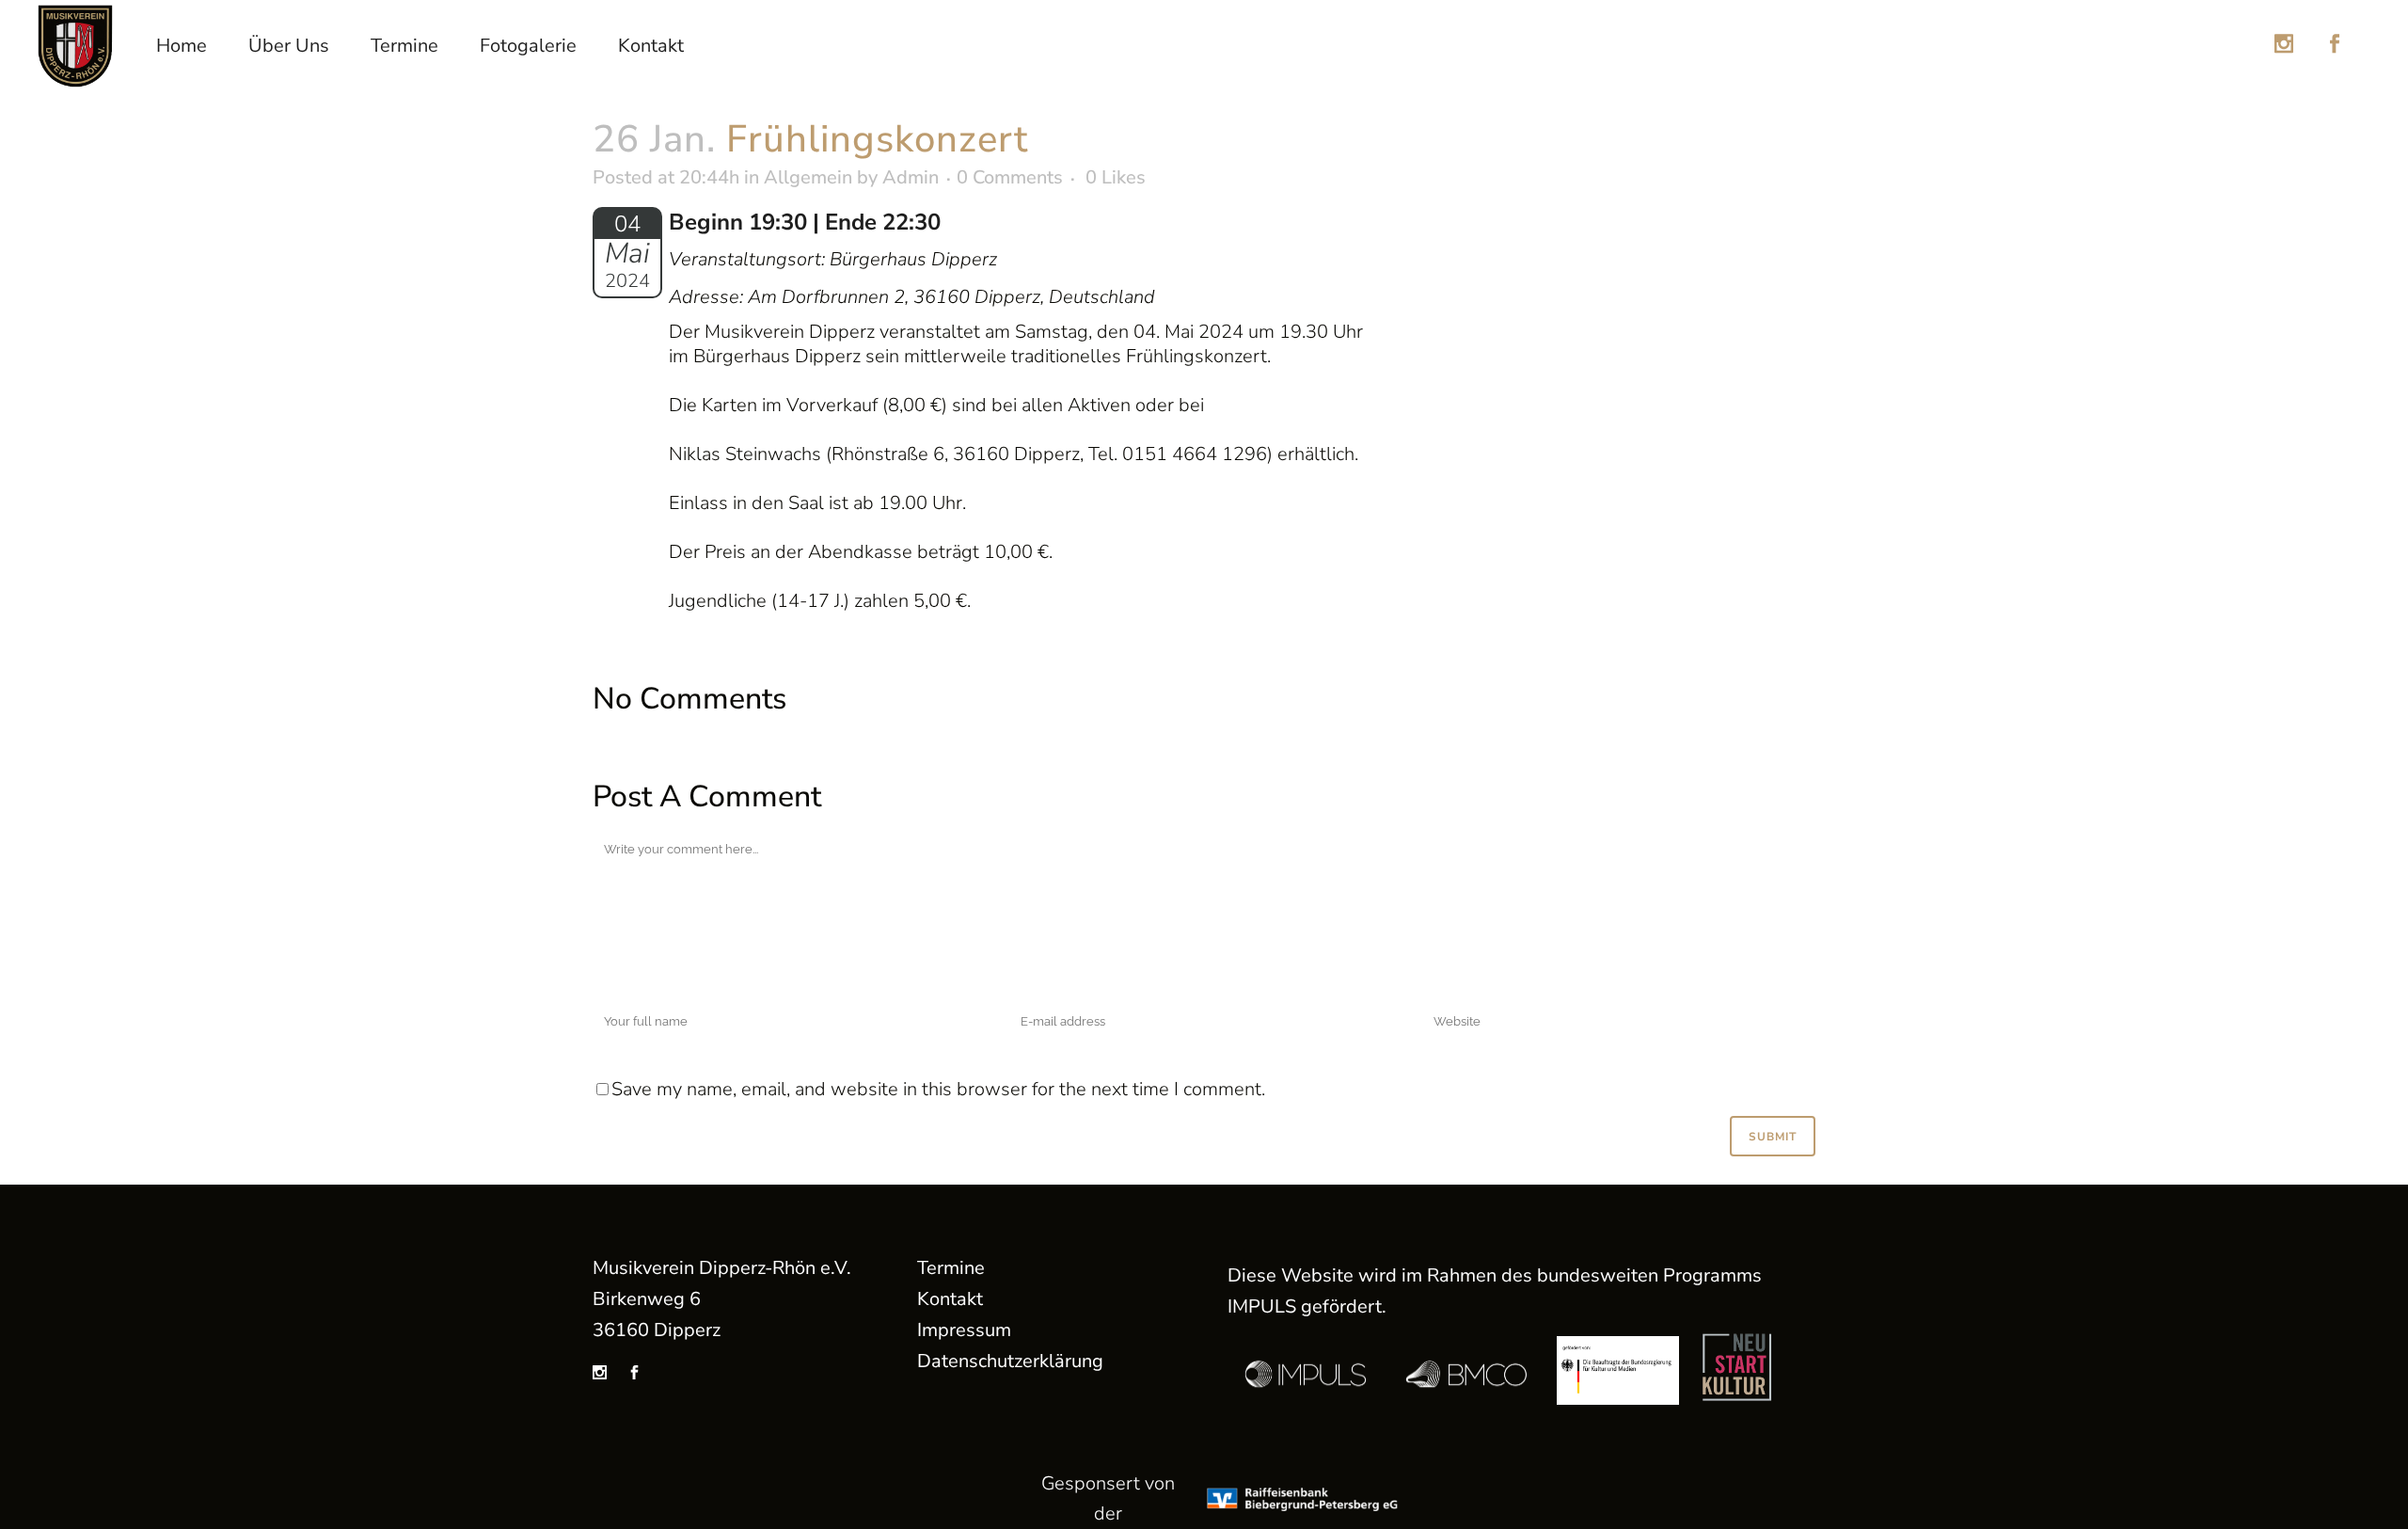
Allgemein (808, 177)
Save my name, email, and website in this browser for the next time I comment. (938, 1089)
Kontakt (950, 1299)
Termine (951, 1268)
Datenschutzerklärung (1010, 1361)
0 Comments (1010, 177)
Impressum (964, 1330)
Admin (911, 177)
